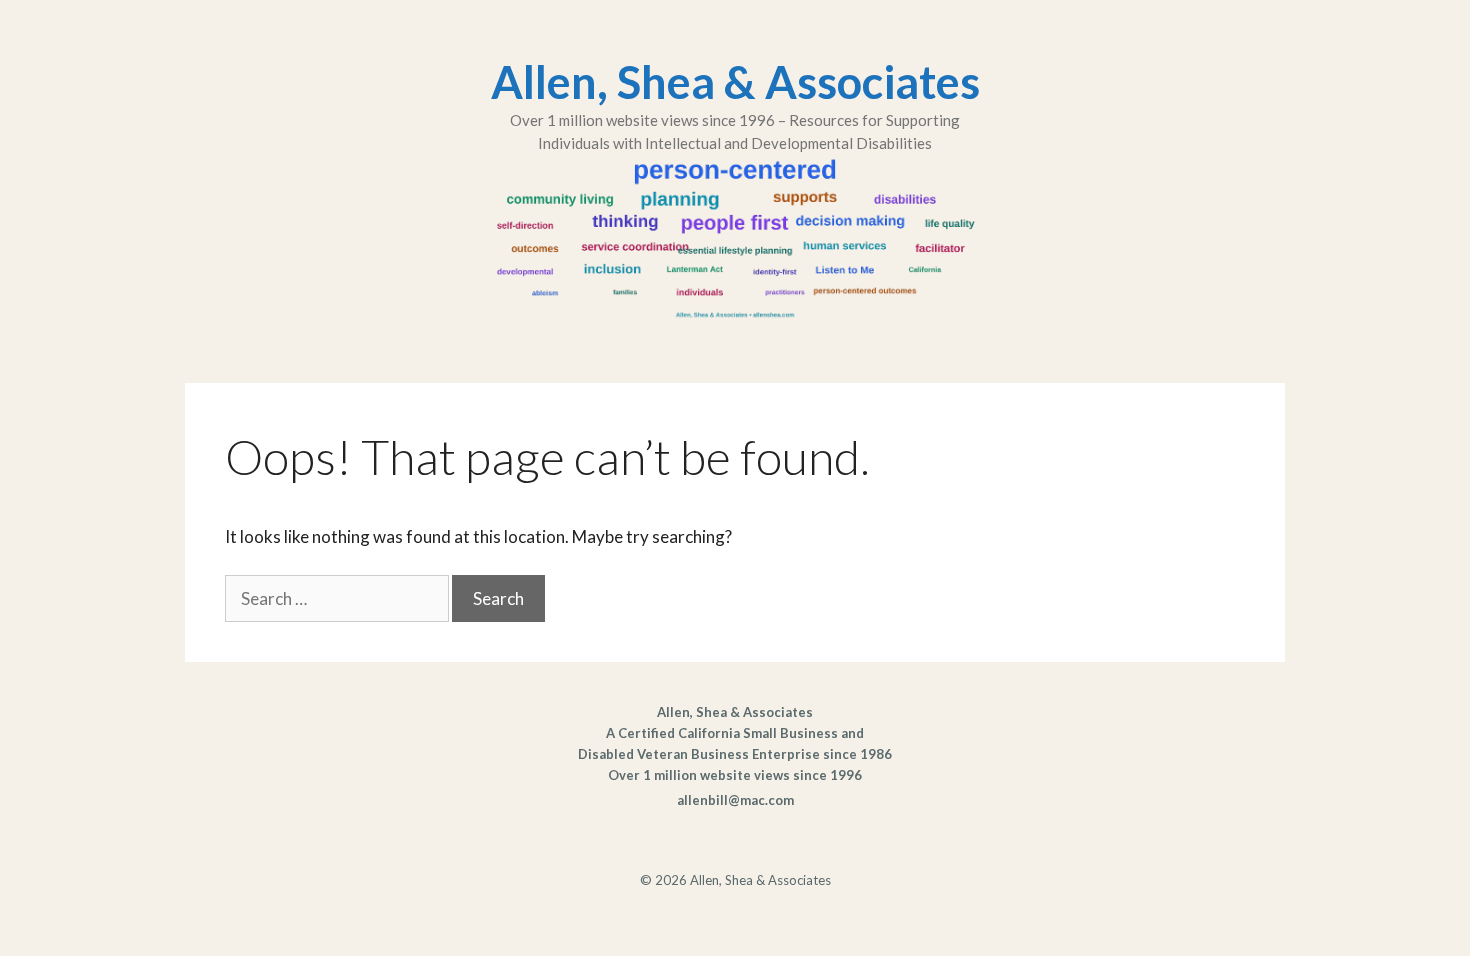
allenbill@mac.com (735, 800)
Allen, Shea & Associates (735, 82)
